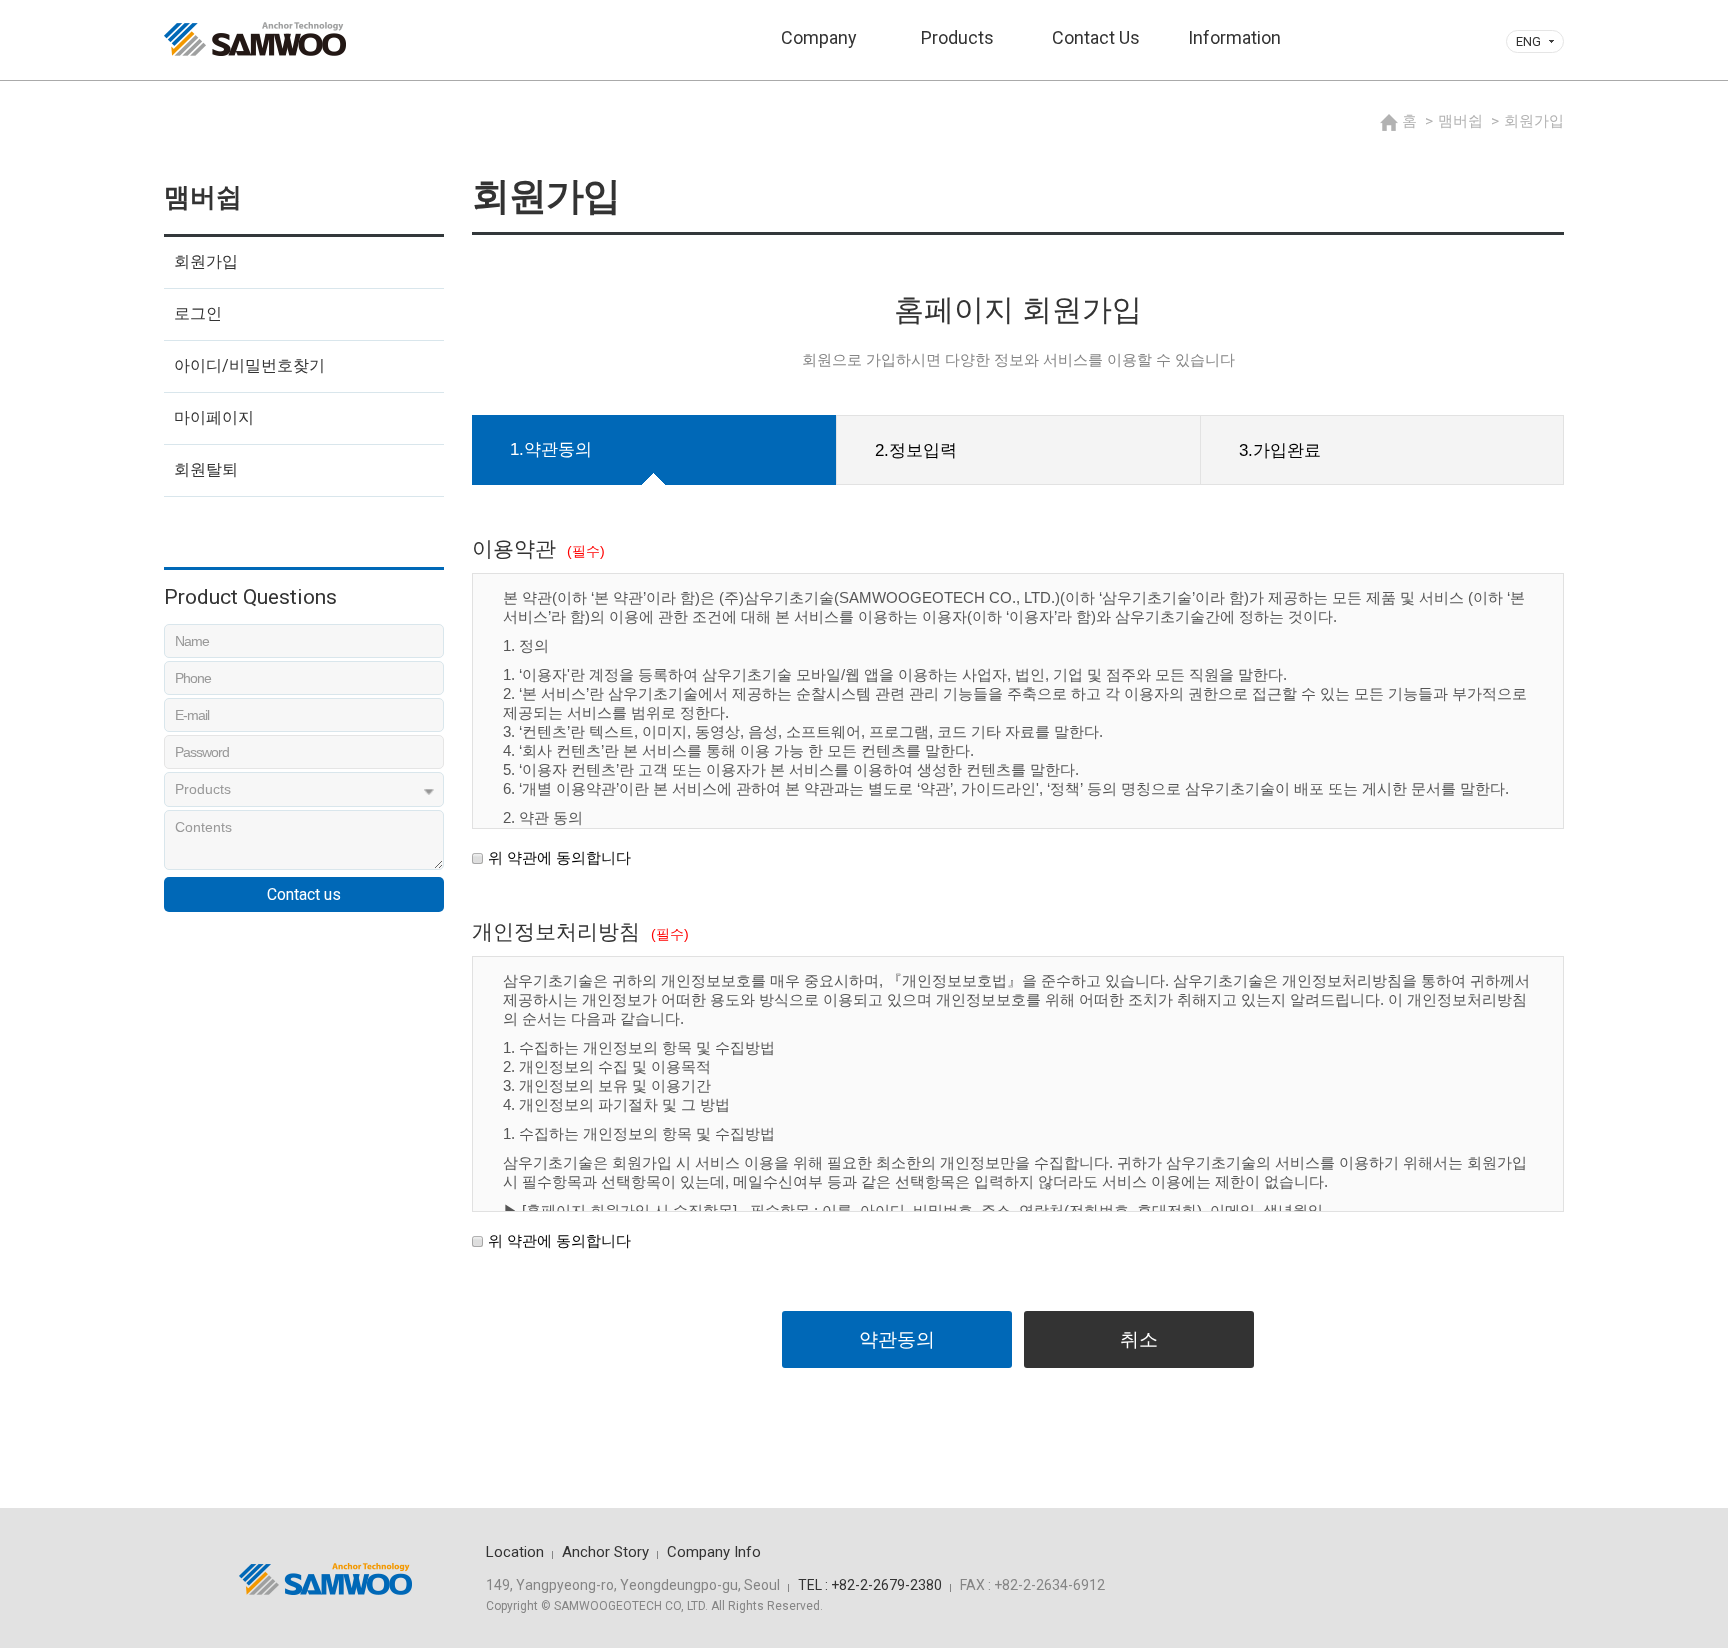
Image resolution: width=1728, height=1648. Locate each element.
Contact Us (1096, 37)
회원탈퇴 (206, 469)
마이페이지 (214, 417)
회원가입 (206, 261)
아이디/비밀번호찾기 (249, 365)
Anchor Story (605, 1552)
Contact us (304, 894)
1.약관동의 (551, 449)
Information (1234, 37)
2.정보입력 (916, 450)
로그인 (198, 313)
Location (515, 1552)
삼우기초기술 (255, 39)
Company (819, 37)
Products (957, 37)
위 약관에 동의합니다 (559, 857)
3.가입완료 (1280, 450)
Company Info (714, 1552)
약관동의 (897, 1339)
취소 (1139, 1339)
